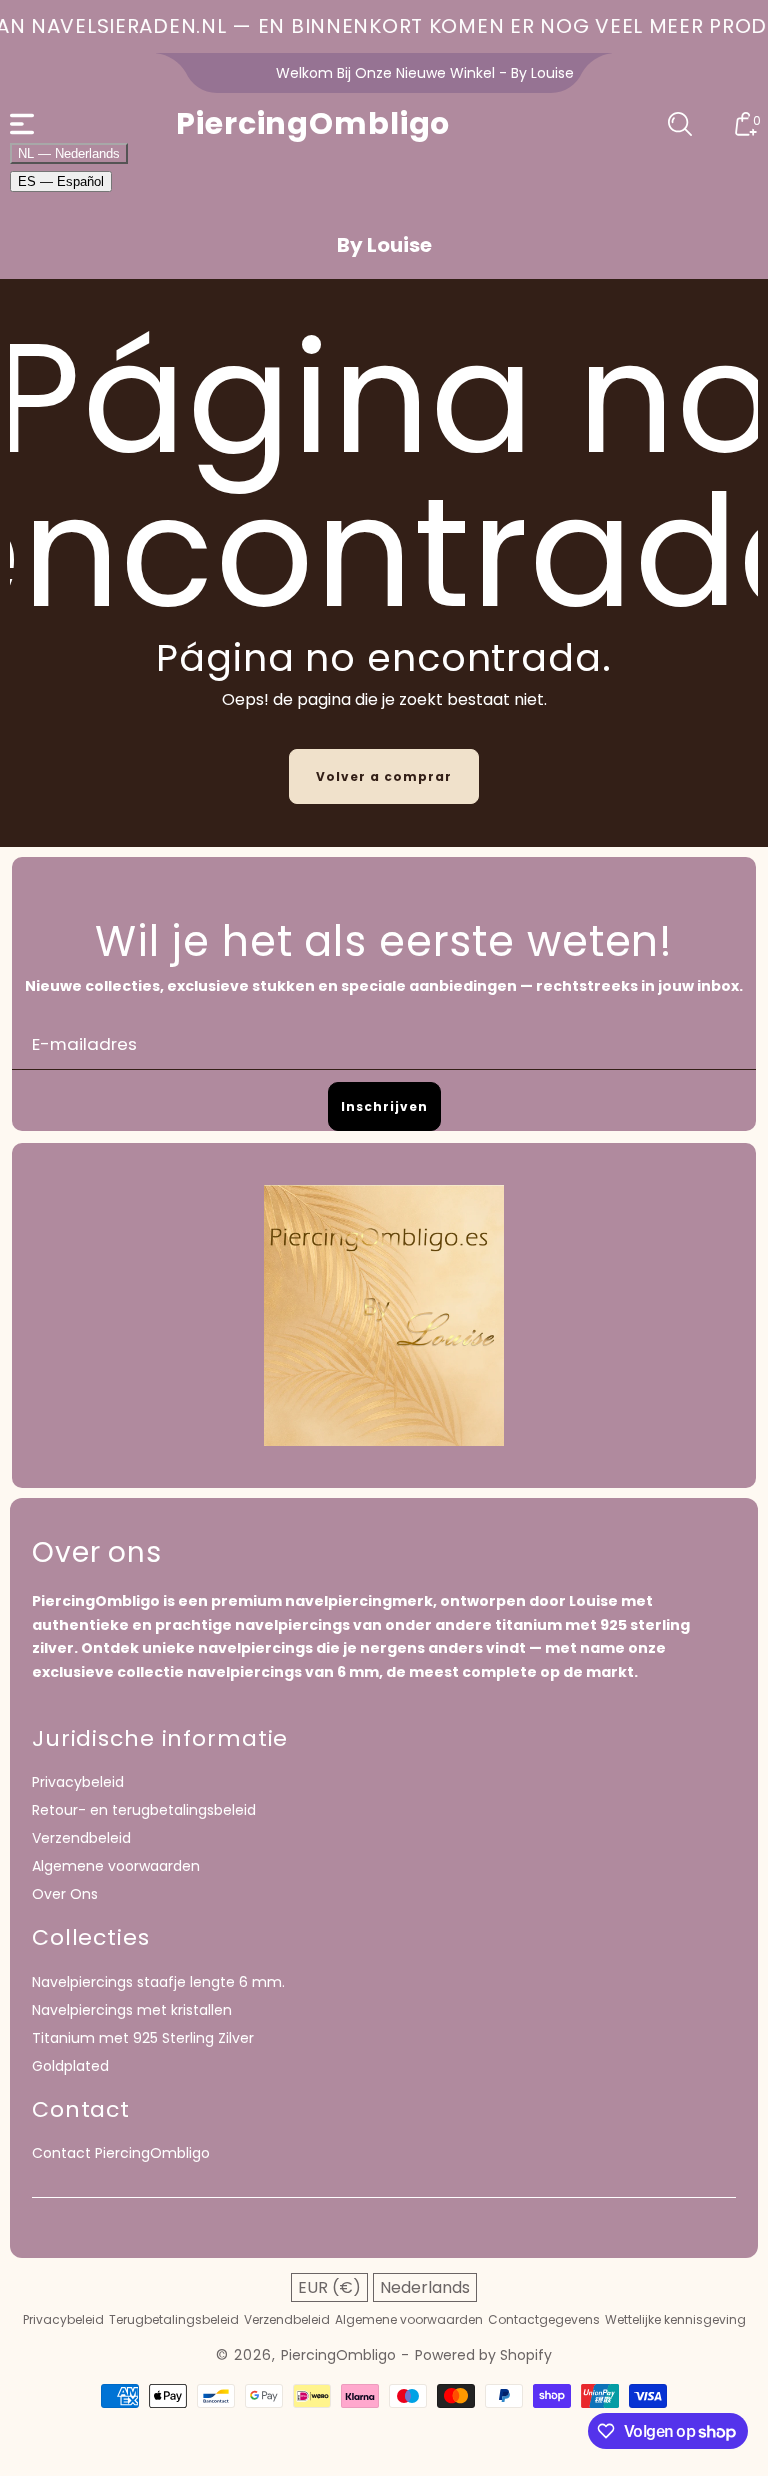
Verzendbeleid (81, 1838)
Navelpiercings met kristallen (132, 2010)
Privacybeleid (78, 1782)
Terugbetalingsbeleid (174, 2320)
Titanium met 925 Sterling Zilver (143, 2038)
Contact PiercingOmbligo (121, 2153)
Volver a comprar (384, 776)
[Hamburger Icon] (22, 124)
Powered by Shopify (483, 2355)
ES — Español (61, 181)
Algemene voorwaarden (116, 1866)
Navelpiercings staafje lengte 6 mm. (158, 1982)
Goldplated (70, 2066)
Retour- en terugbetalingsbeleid (144, 1810)
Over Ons (65, 1894)
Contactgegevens (544, 2320)
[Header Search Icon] (680, 124)
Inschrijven (384, 1106)
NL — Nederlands (69, 153)
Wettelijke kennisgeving (675, 2320)
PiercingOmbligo (338, 2355)
